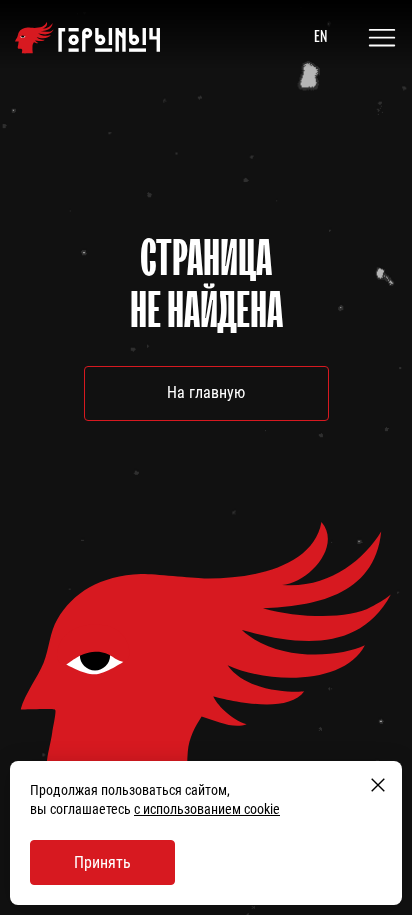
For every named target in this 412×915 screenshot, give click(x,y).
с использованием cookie (207, 809)
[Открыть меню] (382, 38)
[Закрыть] (378, 785)
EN (320, 36)
